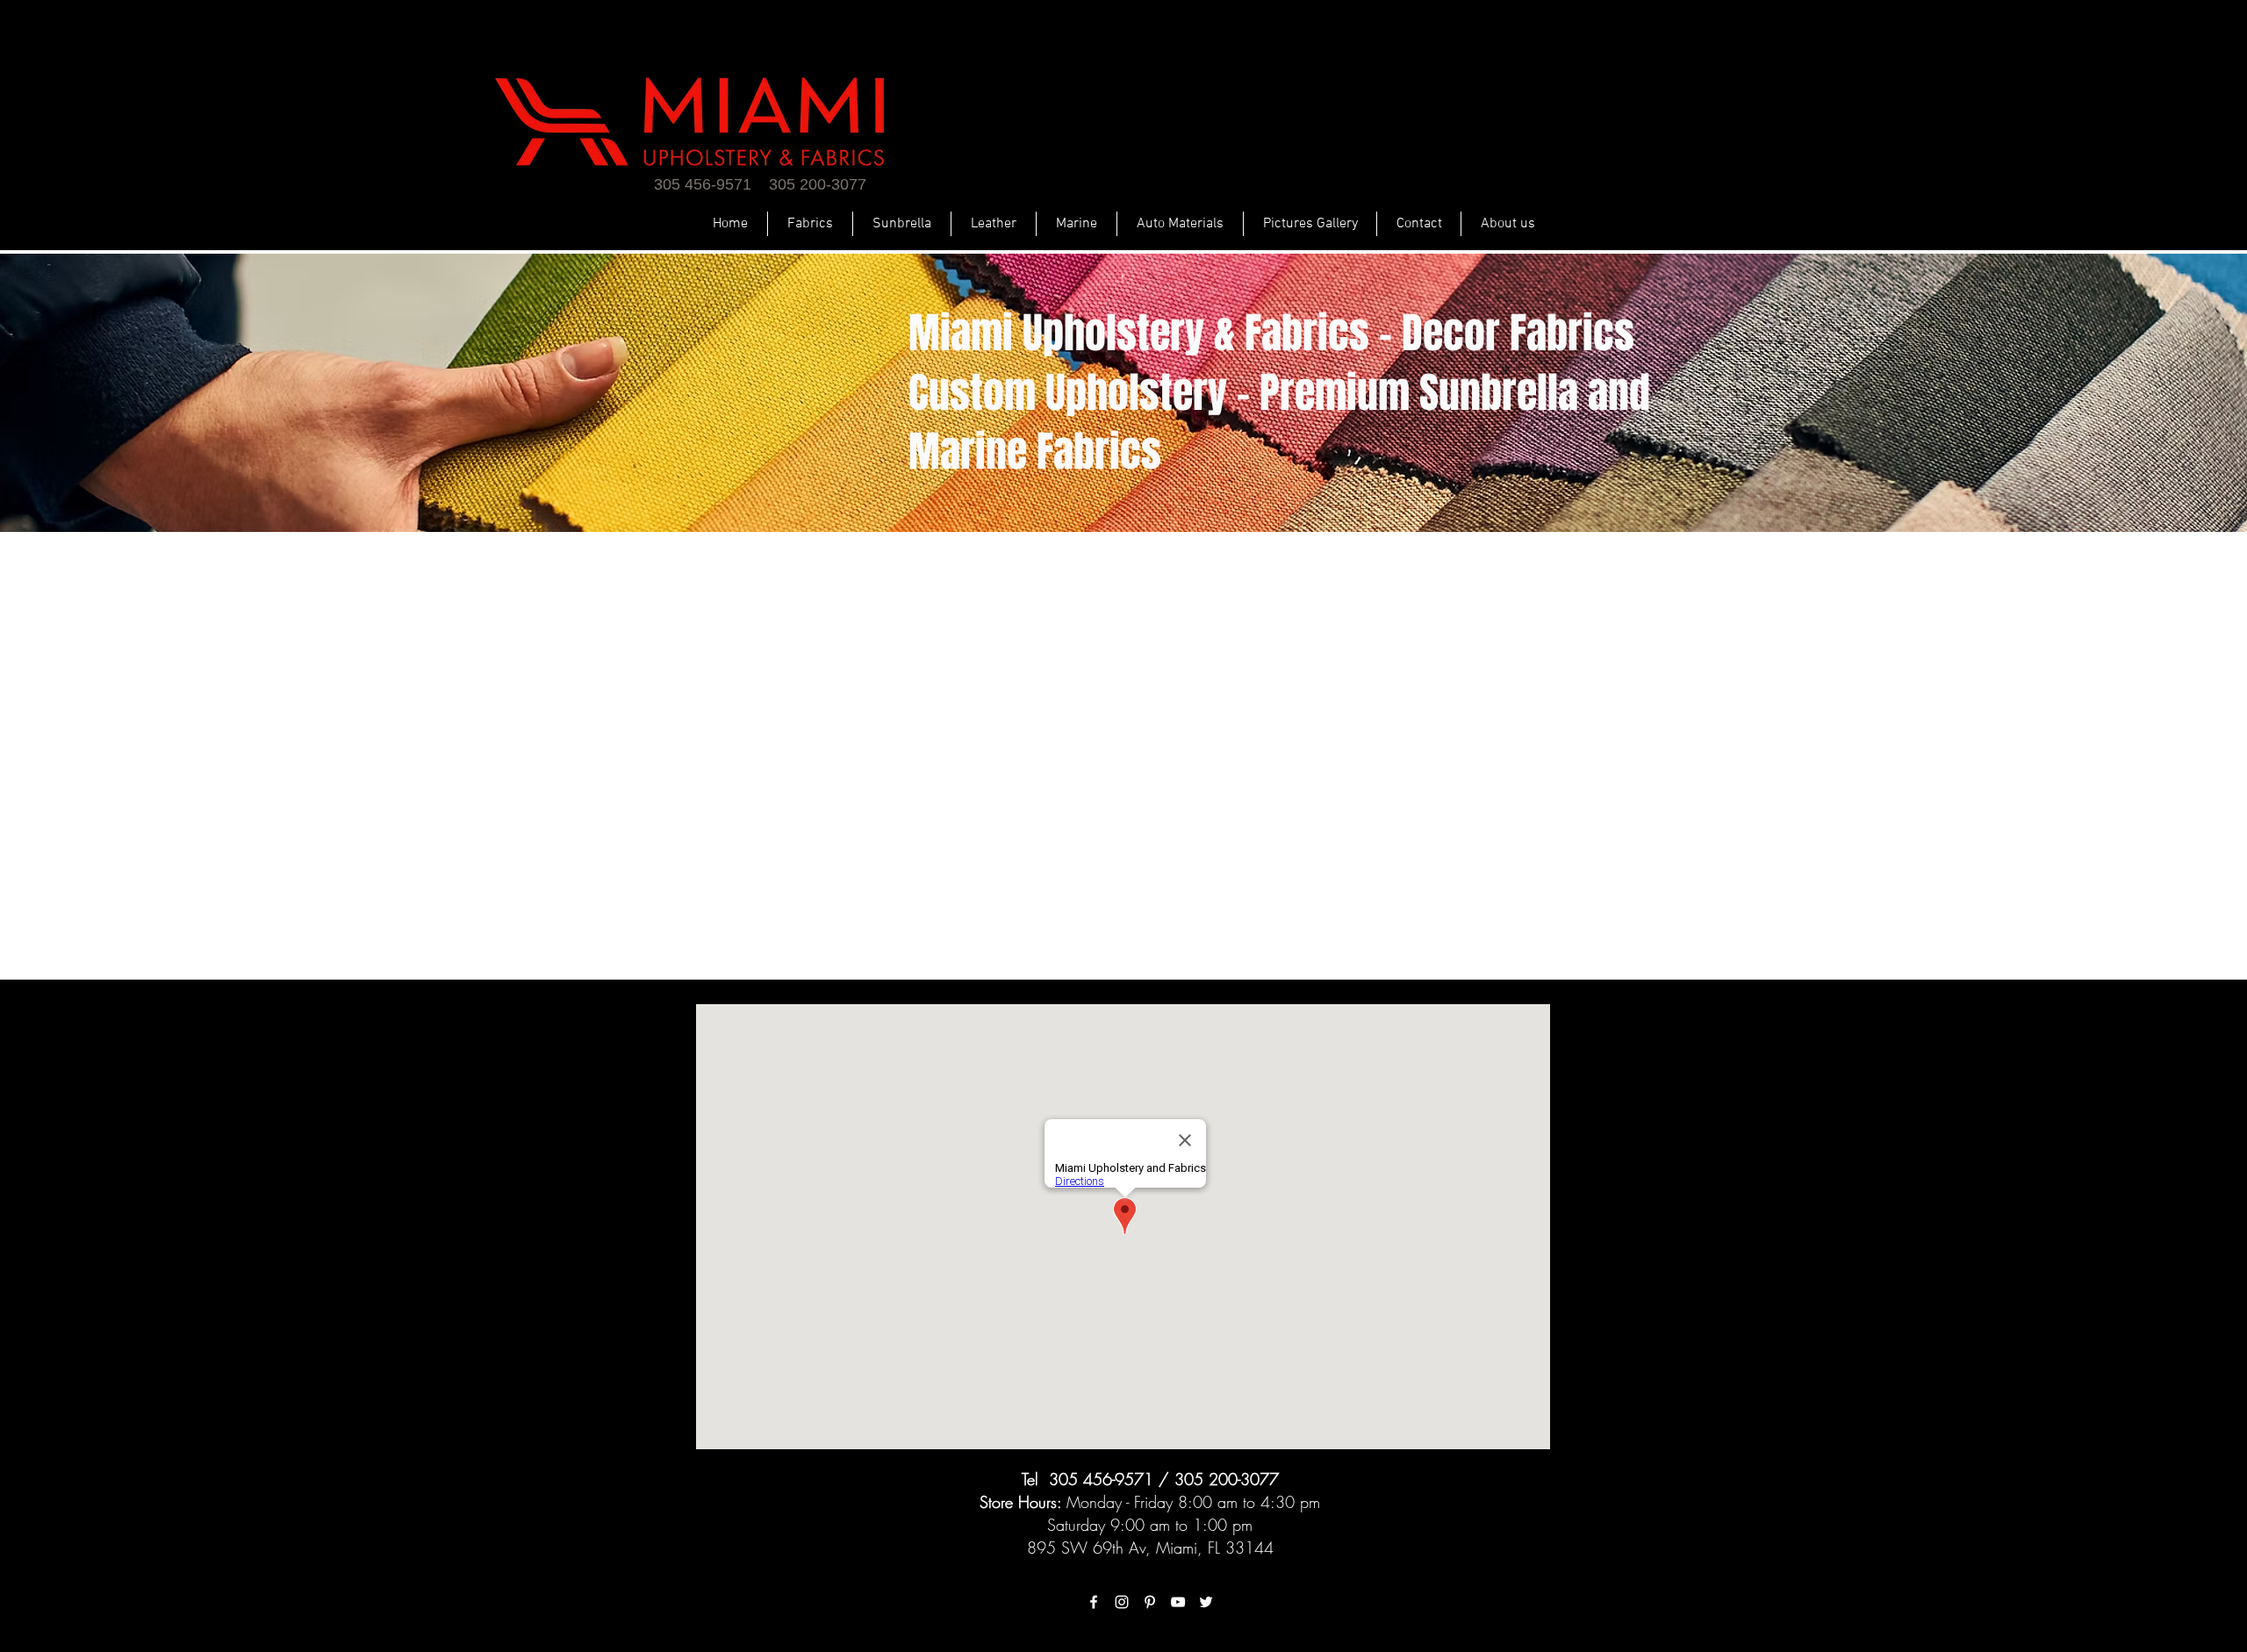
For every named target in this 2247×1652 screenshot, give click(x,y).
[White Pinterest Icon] (1150, 1602)
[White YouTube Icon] (1178, 1602)
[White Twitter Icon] (1206, 1602)
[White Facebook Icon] (1094, 1602)
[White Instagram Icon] (1122, 1602)
